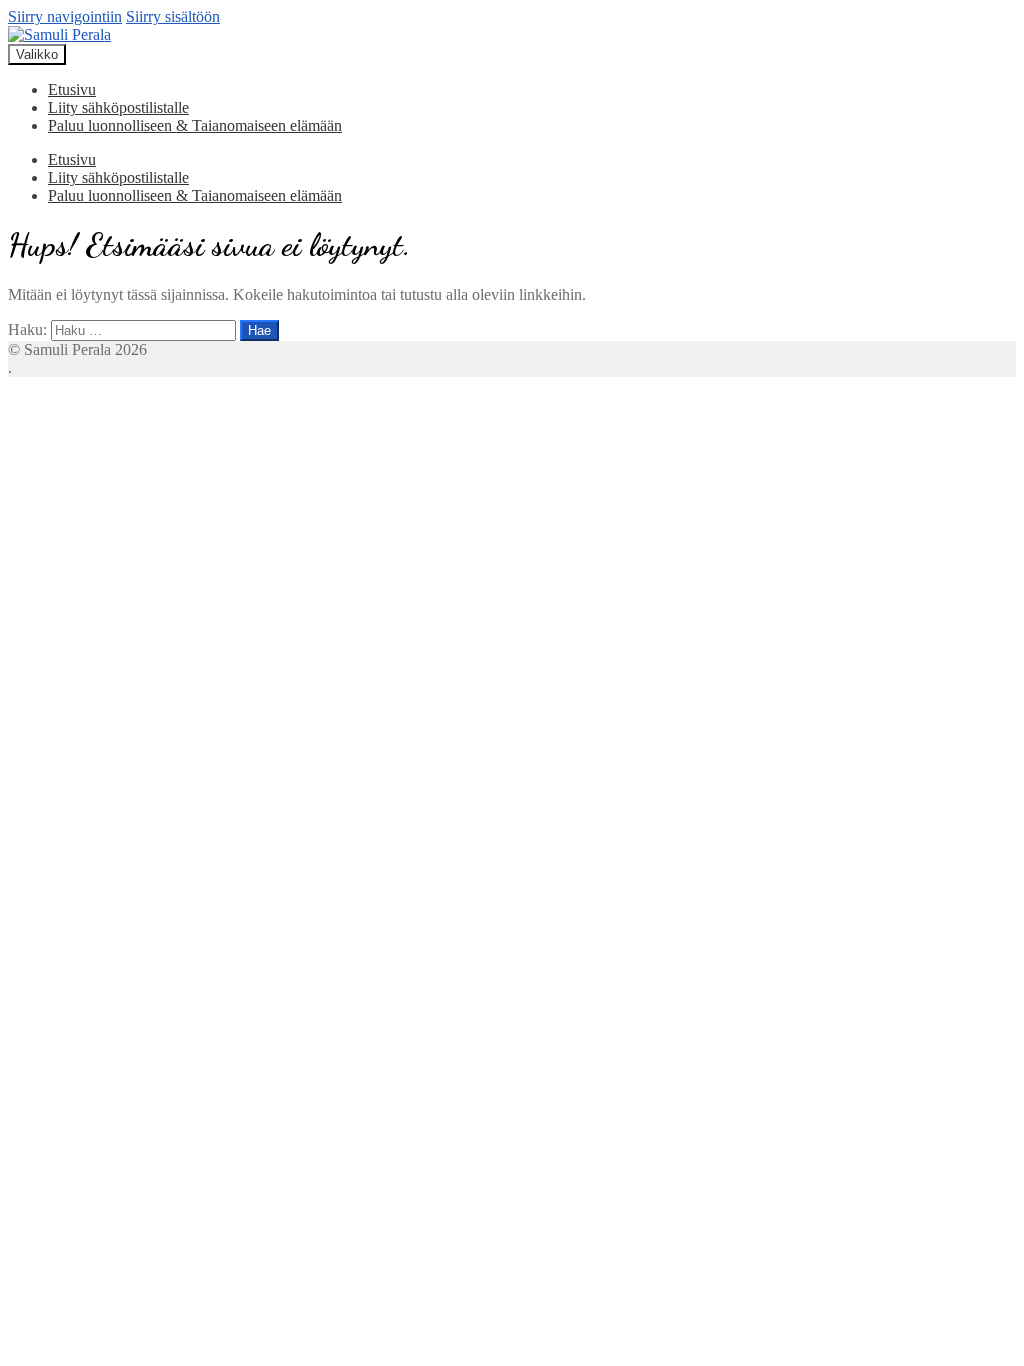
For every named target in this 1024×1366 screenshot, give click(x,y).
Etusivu (72, 89)
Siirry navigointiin (65, 16)
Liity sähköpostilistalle (118, 107)
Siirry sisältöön (173, 16)
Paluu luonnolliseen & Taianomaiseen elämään (195, 125)
